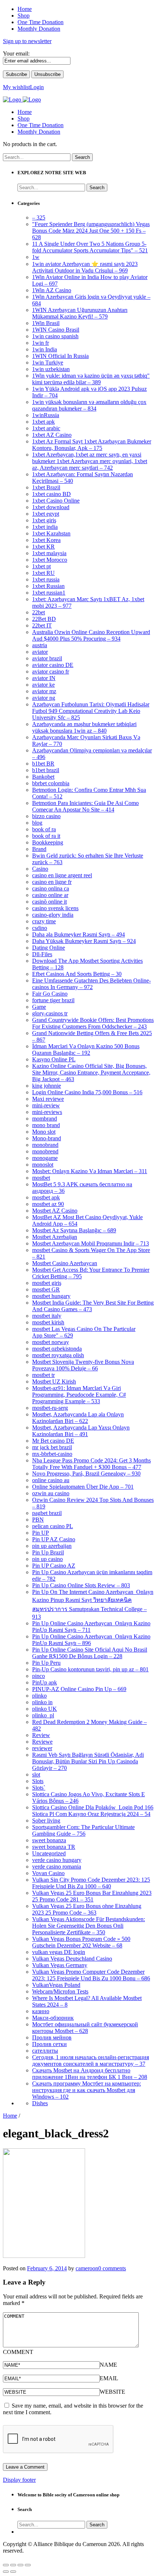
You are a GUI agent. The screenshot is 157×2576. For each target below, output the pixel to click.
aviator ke (43, 685)
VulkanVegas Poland (56, 1985)
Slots (38, 1781)
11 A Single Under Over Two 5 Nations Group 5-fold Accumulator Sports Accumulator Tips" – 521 (90, 247)
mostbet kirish (48, 1322)
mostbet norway (51, 1342)
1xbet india (45, 527)
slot (36, 1774)
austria (40, 645)
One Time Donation (41, 125)
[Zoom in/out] (28, 2565)
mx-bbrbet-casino (52, 1454)
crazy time (44, 921)
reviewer (42, 1748)
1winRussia (46, 415)
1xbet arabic (46, 428)
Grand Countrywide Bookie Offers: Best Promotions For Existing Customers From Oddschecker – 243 (93, 1023)
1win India (45, 349)
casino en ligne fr (52, 882)
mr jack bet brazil (52, 1447)
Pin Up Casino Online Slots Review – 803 (81, 1585)
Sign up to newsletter (27, 41)
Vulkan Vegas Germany (60, 1965)
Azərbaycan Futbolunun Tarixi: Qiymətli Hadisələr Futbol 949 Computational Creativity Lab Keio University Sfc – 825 (91, 711)
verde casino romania (57, 1867)
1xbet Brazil (46, 487)
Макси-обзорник (53, 2018)
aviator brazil (47, 658)
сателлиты (45, 2051)
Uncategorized (49, 1853)
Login (37, 87)
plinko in (42, 1702)
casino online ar (50, 895)
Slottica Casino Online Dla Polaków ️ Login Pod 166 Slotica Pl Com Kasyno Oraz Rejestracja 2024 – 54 (93, 1811)
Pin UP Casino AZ (54, 1566)
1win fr (41, 343)
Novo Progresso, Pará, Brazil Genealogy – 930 (86, 1474)
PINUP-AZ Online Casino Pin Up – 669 (79, 1689)
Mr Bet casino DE (53, 1441)
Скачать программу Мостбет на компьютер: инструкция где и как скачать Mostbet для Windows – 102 (87, 2090)
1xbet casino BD (51, 494)
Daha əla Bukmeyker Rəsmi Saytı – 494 (78, 934)
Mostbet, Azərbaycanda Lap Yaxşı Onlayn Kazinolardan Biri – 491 (81, 1431)
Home (25, 112)
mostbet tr (43, 1375)
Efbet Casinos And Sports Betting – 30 (77, 974)
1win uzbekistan (51, 369)
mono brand (46, 1125)
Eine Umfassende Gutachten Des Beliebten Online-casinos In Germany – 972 (91, 984)
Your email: (16, 54)
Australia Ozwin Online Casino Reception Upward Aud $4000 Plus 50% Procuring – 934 (91, 635)
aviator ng (44, 698)
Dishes (40, 2103)
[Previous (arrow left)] (6, 2572)
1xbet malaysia (49, 553)
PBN (38, 1520)
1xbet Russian (48, 586)
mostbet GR (46, 1289)
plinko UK (45, 1709)
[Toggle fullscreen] (20, 2565)
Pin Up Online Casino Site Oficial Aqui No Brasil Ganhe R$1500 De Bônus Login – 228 (90, 1653)
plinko (39, 1696)
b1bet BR (43, 764)
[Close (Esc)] (6, 2565)
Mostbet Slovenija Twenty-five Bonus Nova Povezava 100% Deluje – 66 (83, 1365)
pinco (39, 1676)
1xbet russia (46, 579)
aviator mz (44, 691)
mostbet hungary (51, 1296)
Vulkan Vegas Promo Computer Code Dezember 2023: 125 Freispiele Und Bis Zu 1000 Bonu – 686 (91, 1975)
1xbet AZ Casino (52, 435)
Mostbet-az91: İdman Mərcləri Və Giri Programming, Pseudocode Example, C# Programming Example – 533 (79, 1395)
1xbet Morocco (50, 560)
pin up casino (47, 1559)
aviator (40, 652)
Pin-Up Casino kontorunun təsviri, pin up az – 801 (90, 1669)
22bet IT (42, 625)
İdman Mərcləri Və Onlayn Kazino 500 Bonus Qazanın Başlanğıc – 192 (86, 1050)
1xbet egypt (46, 514)
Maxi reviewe (48, 1099)
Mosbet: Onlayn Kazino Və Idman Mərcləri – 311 (90, 1171)
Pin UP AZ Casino (54, 1539)
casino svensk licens (55, 908)
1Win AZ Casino (52, 290)
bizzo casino (46, 816)
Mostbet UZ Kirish (54, 1382)
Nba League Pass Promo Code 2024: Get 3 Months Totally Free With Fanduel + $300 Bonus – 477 (91, 1464)
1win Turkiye (48, 362)
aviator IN (44, 678)
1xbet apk (43, 422)
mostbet (41, 1178)
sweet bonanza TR (54, 1847)
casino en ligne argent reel (62, 875)
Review (41, 1735)
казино (41, 2011)
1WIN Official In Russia (60, 356)
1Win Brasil (46, 323)
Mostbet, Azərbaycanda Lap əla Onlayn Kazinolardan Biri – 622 (78, 1418)
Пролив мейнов (52, 2037)
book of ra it (46, 836)
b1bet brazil (46, 770)
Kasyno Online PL (54, 1059)
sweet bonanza (49, 1840)
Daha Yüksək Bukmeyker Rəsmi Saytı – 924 (84, 941)
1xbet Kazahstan (51, 533)
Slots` (39, 1788)
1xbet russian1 (49, 593)
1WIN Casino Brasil (56, 330)
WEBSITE (112, 2392)
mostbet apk (46, 1197)
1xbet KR (43, 547)
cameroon (87, 2268)
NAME (108, 2365)
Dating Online (49, 948)
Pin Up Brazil (48, 1552)
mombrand (45, 1119)
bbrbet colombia (51, 783)
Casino (40, 869)
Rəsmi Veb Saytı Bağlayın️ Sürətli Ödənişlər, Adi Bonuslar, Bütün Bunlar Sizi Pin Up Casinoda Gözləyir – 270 (88, 1761)
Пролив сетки (49, 2044)
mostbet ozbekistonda (57, 1349)
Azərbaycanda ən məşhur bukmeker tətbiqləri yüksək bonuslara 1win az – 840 (84, 727)
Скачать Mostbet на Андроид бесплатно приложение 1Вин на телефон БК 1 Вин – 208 (90, 2074)
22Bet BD (44, 619)
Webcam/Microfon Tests (60, 1991)
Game (39, 1007)
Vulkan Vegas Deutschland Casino (72, 1959)
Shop (24, 119)
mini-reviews (47, 1112)
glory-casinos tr (50, 1013)
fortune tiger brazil (53, 1000)
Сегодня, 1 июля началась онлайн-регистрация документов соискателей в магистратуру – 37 (91, 2060)
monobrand (45, 1145)
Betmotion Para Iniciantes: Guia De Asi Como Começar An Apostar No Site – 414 (85, 806)
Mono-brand (47, 1138)
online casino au (51, 1480)
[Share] (13, 2565)
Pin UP (41, 1533)
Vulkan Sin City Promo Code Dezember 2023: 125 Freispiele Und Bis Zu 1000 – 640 (91, 1883)
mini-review (46, 1105)
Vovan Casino (48, 1873)
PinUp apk (45, 1682)
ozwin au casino (51, 1493)
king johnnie (47, 1086)
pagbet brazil (47, 1513)
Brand (39, 849)
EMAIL (109, 2378)
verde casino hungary (57, 1860)
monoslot (43, 1165)
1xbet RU (43, 573)
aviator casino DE (53, 665)
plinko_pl (43, 1715)
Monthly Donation (39, 132)
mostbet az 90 (48, 1204)
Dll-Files (42, 954)
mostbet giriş (47, 1283)
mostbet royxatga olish (58, 1355)
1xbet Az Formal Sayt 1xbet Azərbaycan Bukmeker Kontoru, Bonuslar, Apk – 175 (92, 445)
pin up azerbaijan (52, 1546)
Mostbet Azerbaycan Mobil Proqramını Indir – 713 (91, 1243)
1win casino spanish (55, 336)
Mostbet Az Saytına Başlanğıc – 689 (74, 1230)
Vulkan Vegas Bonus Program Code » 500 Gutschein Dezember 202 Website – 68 (81, 1942)
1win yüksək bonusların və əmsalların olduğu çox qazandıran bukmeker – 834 (89, 405)
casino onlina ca (51, 888)
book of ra (44, 829)
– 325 (39, 217)
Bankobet (43, 777)
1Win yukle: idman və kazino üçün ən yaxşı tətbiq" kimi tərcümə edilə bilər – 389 (91, 379)
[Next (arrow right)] (13, 2572)
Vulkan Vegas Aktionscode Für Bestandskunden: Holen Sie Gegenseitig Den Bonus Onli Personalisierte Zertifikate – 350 (89, 1926)
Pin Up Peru (46, 1663)
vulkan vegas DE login (59, 1952)
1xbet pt (41, 566)
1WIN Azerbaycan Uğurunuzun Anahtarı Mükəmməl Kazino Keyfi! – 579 (80, 313)
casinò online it (49, 902)
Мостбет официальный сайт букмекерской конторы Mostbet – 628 (85, 2028)
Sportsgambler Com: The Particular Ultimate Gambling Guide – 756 (83, 1830)
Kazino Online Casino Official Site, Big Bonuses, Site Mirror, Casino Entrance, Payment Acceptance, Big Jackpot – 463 (91, 1073)
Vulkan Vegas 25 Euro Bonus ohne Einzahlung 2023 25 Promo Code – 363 (87, 1909)
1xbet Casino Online (56, 501)
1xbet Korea (46, 540)
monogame (45, 1158)
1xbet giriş (44, 520)
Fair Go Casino (50, 994)
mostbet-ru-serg (50, 1408)
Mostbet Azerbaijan (55, 1237)
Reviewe (42, 1742)
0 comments (112, 2268)
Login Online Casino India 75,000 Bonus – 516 (87, 1092)
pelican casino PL (53, 1526)
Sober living (46, 1821)
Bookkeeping (48, 842)
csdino (40, 928)
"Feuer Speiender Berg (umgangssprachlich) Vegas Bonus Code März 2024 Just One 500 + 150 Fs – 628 (91, 231)
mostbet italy (47, 1316)
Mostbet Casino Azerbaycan (65, 1263)
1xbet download (51, 507)
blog (37, 823)
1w (36, 257)
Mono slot (44, 1132)
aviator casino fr (51, 671)
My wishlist (16, 87)
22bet (39, 612)
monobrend (45, 1151)
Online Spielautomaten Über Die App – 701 (83, 1487)
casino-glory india (53, 915)
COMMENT (18, 2352)
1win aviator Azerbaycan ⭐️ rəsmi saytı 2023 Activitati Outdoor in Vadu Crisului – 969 (85, 267)
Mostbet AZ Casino (55, 1211)
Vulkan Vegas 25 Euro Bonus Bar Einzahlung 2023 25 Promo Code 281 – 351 (92, 1896)
